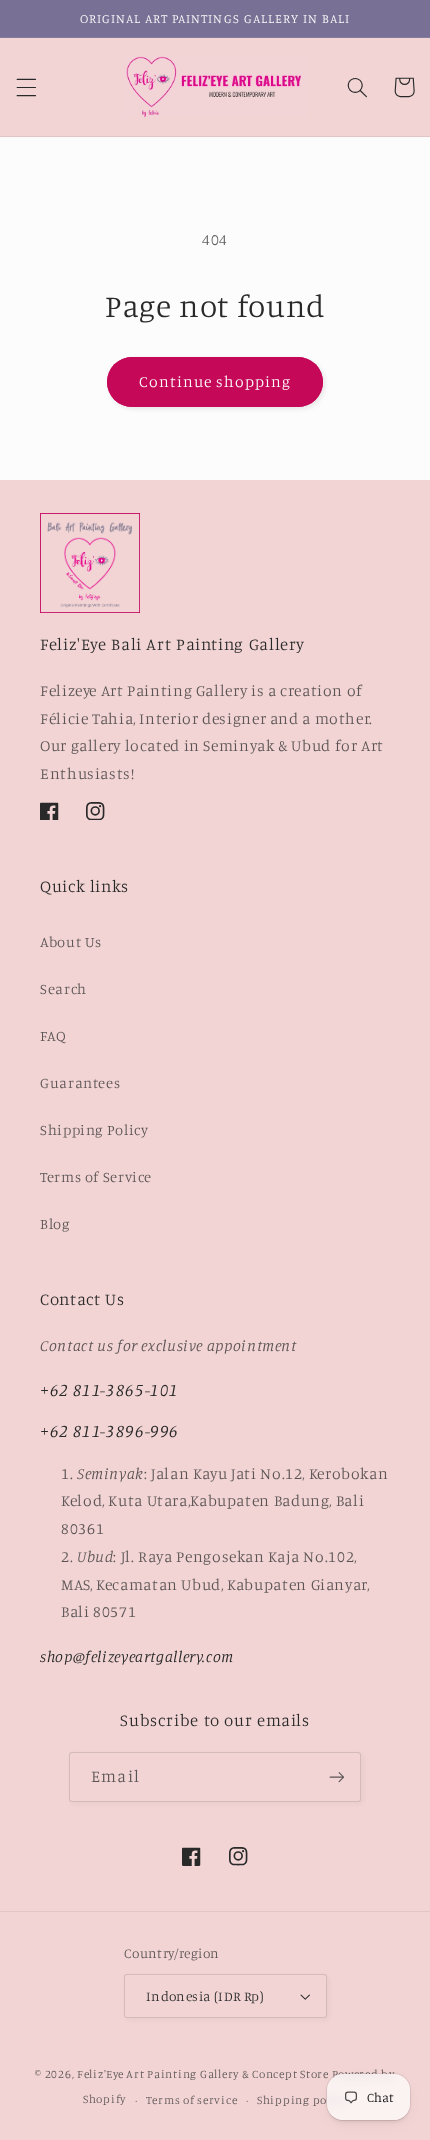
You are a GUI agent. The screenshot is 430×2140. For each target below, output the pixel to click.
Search (63, 988)
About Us (71, 941)
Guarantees (80, 1082)
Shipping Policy (94, 1129)
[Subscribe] (336, 1776)
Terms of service (192, 2100)
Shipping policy (302, 2100)
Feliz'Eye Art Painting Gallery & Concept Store (203, 2074)
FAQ (53, 1035)
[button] (26, 87)
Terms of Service (96, 1176)
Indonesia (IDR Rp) (205, 1996)
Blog (55, 1223)
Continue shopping (215, 381)
